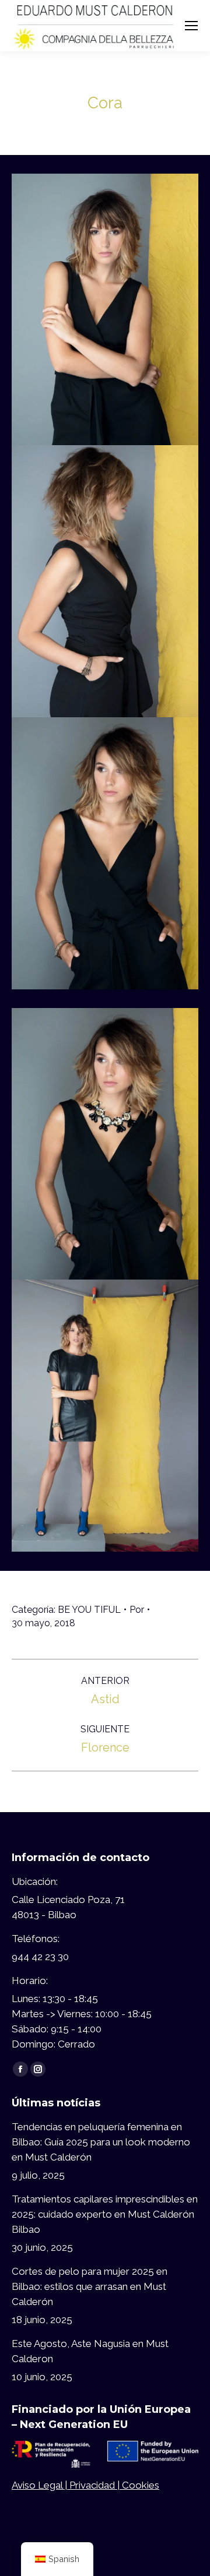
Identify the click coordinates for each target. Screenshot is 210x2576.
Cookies (141, 2485)
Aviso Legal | (41, 2485)
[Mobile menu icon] (191, 26)
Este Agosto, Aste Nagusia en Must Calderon (90, 2351)
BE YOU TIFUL (89, 1610)
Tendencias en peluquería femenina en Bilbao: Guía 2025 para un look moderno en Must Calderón (101, 2142)
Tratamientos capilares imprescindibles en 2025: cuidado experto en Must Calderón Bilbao (105, 2214)
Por (137, 1610)
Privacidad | (96, 2485)
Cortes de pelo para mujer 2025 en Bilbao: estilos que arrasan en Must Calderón (90, 2286)
